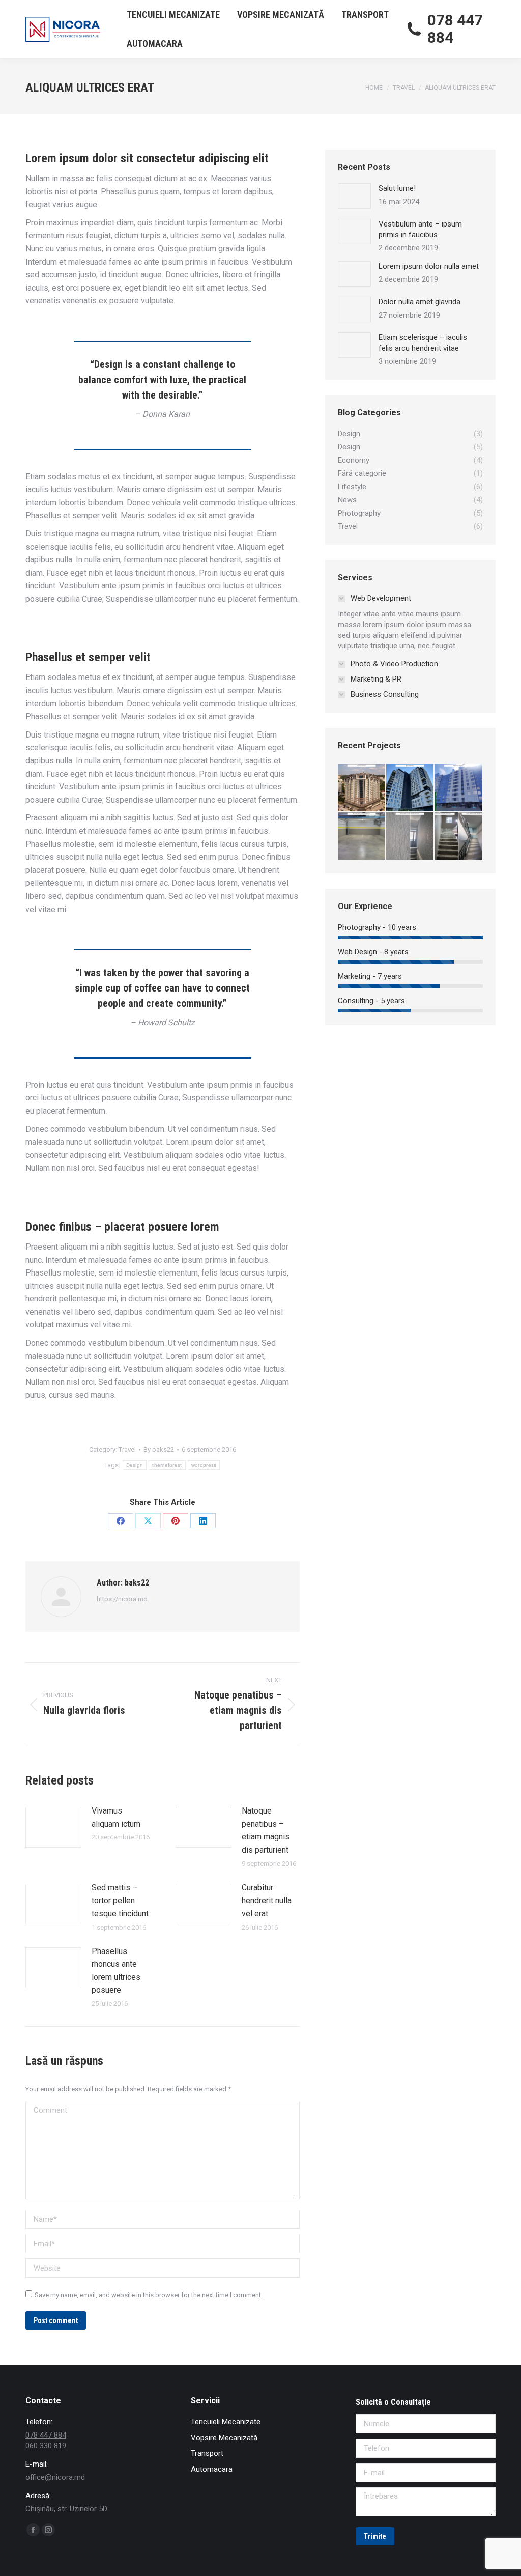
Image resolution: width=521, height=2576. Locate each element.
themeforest (167, 1465)
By (159, 1449)
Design (135, 1465)
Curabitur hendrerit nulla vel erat (267, 1901)
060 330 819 (46, 2446)
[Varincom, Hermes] (362, 788)
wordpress (204, 1465)
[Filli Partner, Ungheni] (459, 788)
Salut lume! (397, 188)
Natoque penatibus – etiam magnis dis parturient (266, 1830)
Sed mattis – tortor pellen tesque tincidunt (120, 1901)
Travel (127, 1449)
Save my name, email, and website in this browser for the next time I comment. (149, 2295)
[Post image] (53, 1827)
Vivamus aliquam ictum (116, 1817)
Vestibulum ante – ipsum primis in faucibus (420, 229)
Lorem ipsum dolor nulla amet (429, 266)
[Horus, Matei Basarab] (410, 837)
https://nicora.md (122, 1599)
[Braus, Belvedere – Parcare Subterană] (362, 837)
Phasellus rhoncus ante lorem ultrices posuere (116, 1971)
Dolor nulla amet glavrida (419, 302)
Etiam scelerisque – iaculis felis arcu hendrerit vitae (423, 343)
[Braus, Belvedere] (410, 788)
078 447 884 (455, 29)
